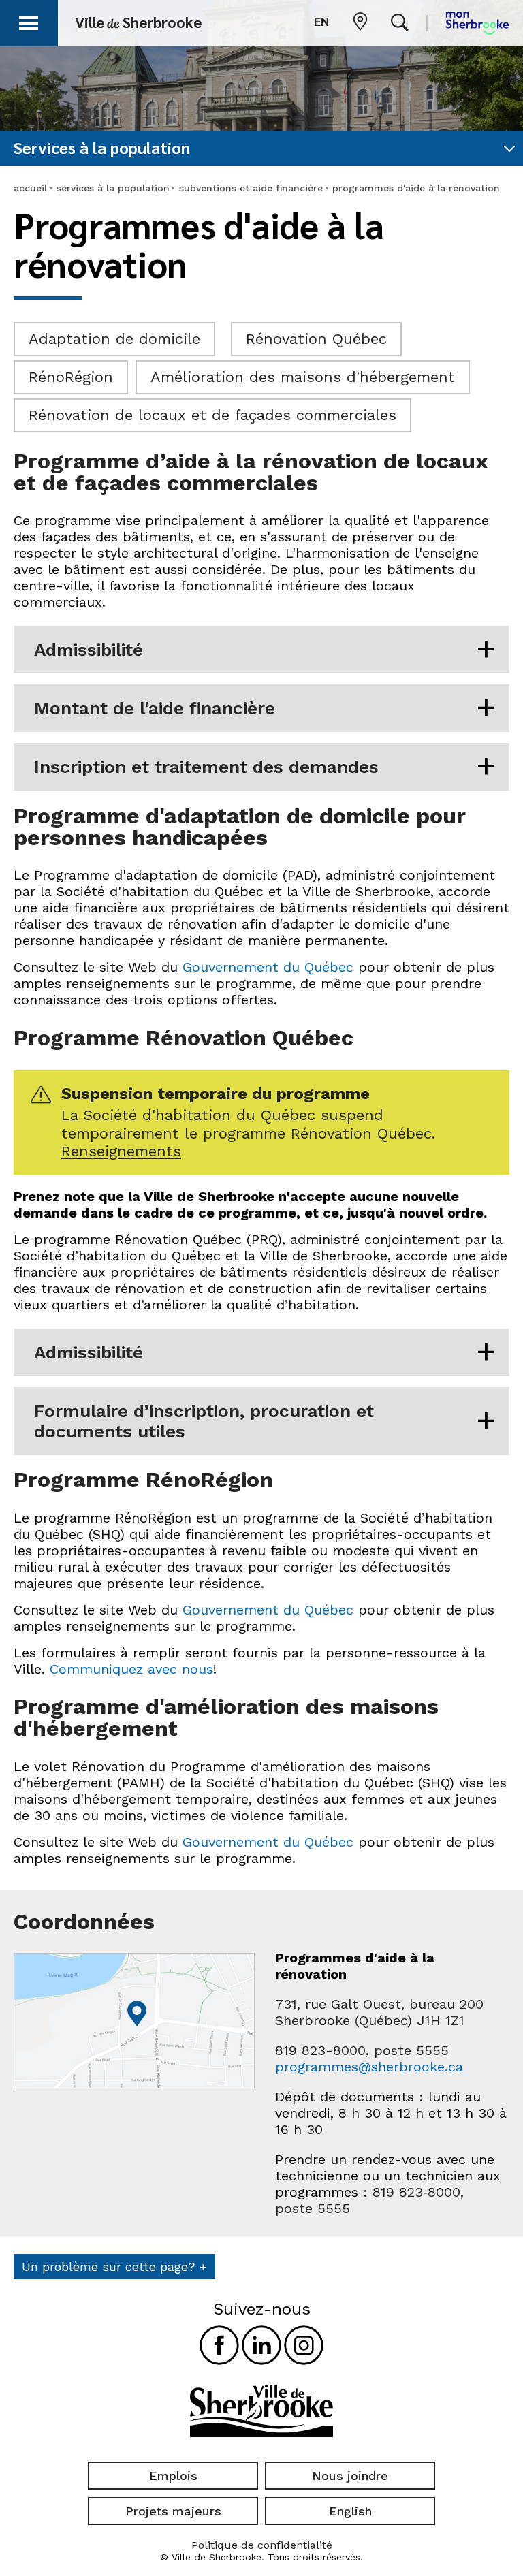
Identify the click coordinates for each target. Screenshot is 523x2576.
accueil (30, 188)
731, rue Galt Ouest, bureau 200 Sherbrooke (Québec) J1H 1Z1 (379, 2012)
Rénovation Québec (316, 339)
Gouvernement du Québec (268, 967)
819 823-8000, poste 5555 (362, 2050)
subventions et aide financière (251, 188)
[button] (29, 21)
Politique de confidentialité (262, 2545)
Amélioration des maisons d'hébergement (303, 377)
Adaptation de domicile (114, 339)
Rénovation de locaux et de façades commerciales (212, 415)
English (350, 2511)
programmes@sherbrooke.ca (369, 2067)
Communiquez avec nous (131, 1669)
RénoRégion (71, 377)
